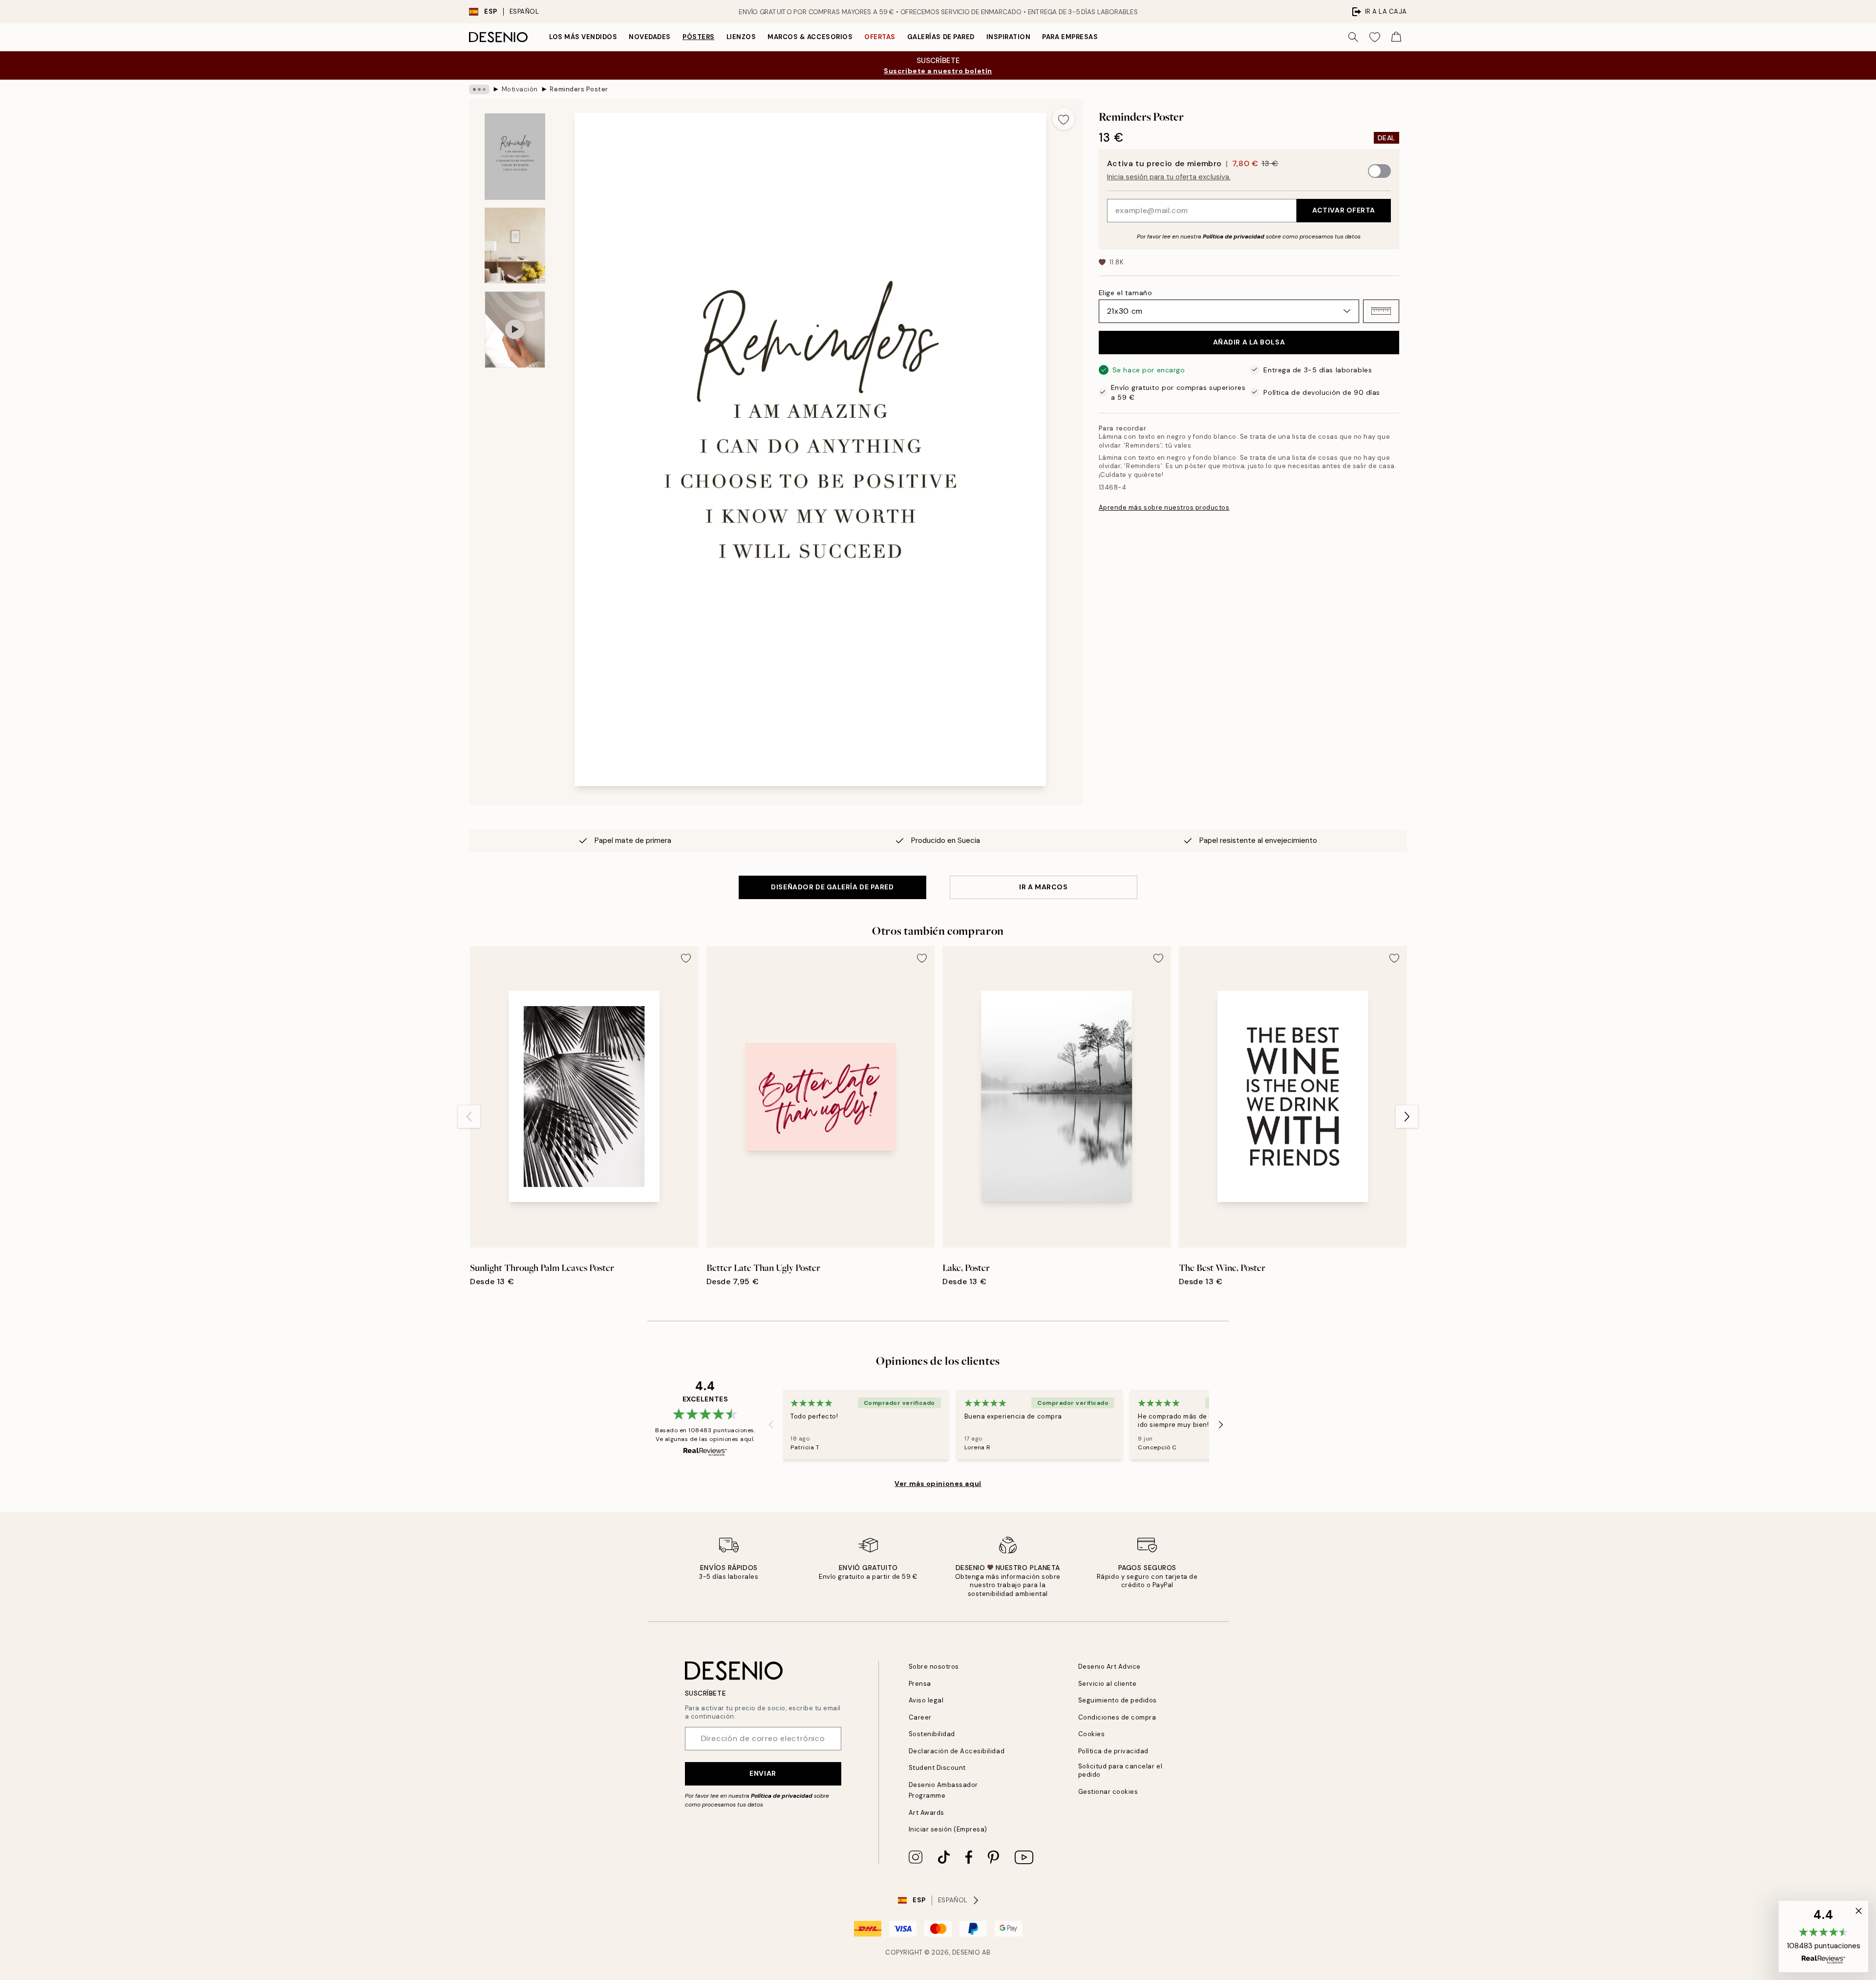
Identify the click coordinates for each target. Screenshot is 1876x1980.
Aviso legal (926, 1700)
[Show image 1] (515, 157)
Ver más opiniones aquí (938, 1484)
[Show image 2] (515, 246)
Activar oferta (1344, 210)
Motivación (520, 89)
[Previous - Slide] (469, 1117)
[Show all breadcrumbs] (479, 89)
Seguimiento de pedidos (1118, 1700)
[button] (1381, 311)
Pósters (699, 37)
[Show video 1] (515, 330)
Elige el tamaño (1125, 292)
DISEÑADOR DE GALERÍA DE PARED (832, 887)
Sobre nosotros (934, 1667)
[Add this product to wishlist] (1064, 119)
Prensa (920, 1684)
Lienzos (741, 37)
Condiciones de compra (1117, 1717)
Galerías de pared (941, 37)
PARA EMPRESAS (1070, 37)
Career (920, 1717)
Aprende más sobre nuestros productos (1164, 507)
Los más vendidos (583, 37)
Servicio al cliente (1108, 1684)
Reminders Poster (579, 89)
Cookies (1092, 1734)
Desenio (966, 1952)
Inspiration (1009, 37)
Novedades (650, 37)
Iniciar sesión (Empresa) (948, 1829)
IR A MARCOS (1043, 887)
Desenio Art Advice (1109, 1667)
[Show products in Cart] (1396, 37)
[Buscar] (1353, 37)
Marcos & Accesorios (810, 37)
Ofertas (880, 37)
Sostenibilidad (932, 1734)
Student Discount (937, 1768)
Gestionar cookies (1108, 1792)
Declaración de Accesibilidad (957, 1751)
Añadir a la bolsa (1249, 342)
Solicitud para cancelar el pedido (1120, 1770)
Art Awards (927, 1813)
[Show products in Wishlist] (1375, 37)
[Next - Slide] (1407, 1117)
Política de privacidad (1234, 236)
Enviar (763, 1773)
